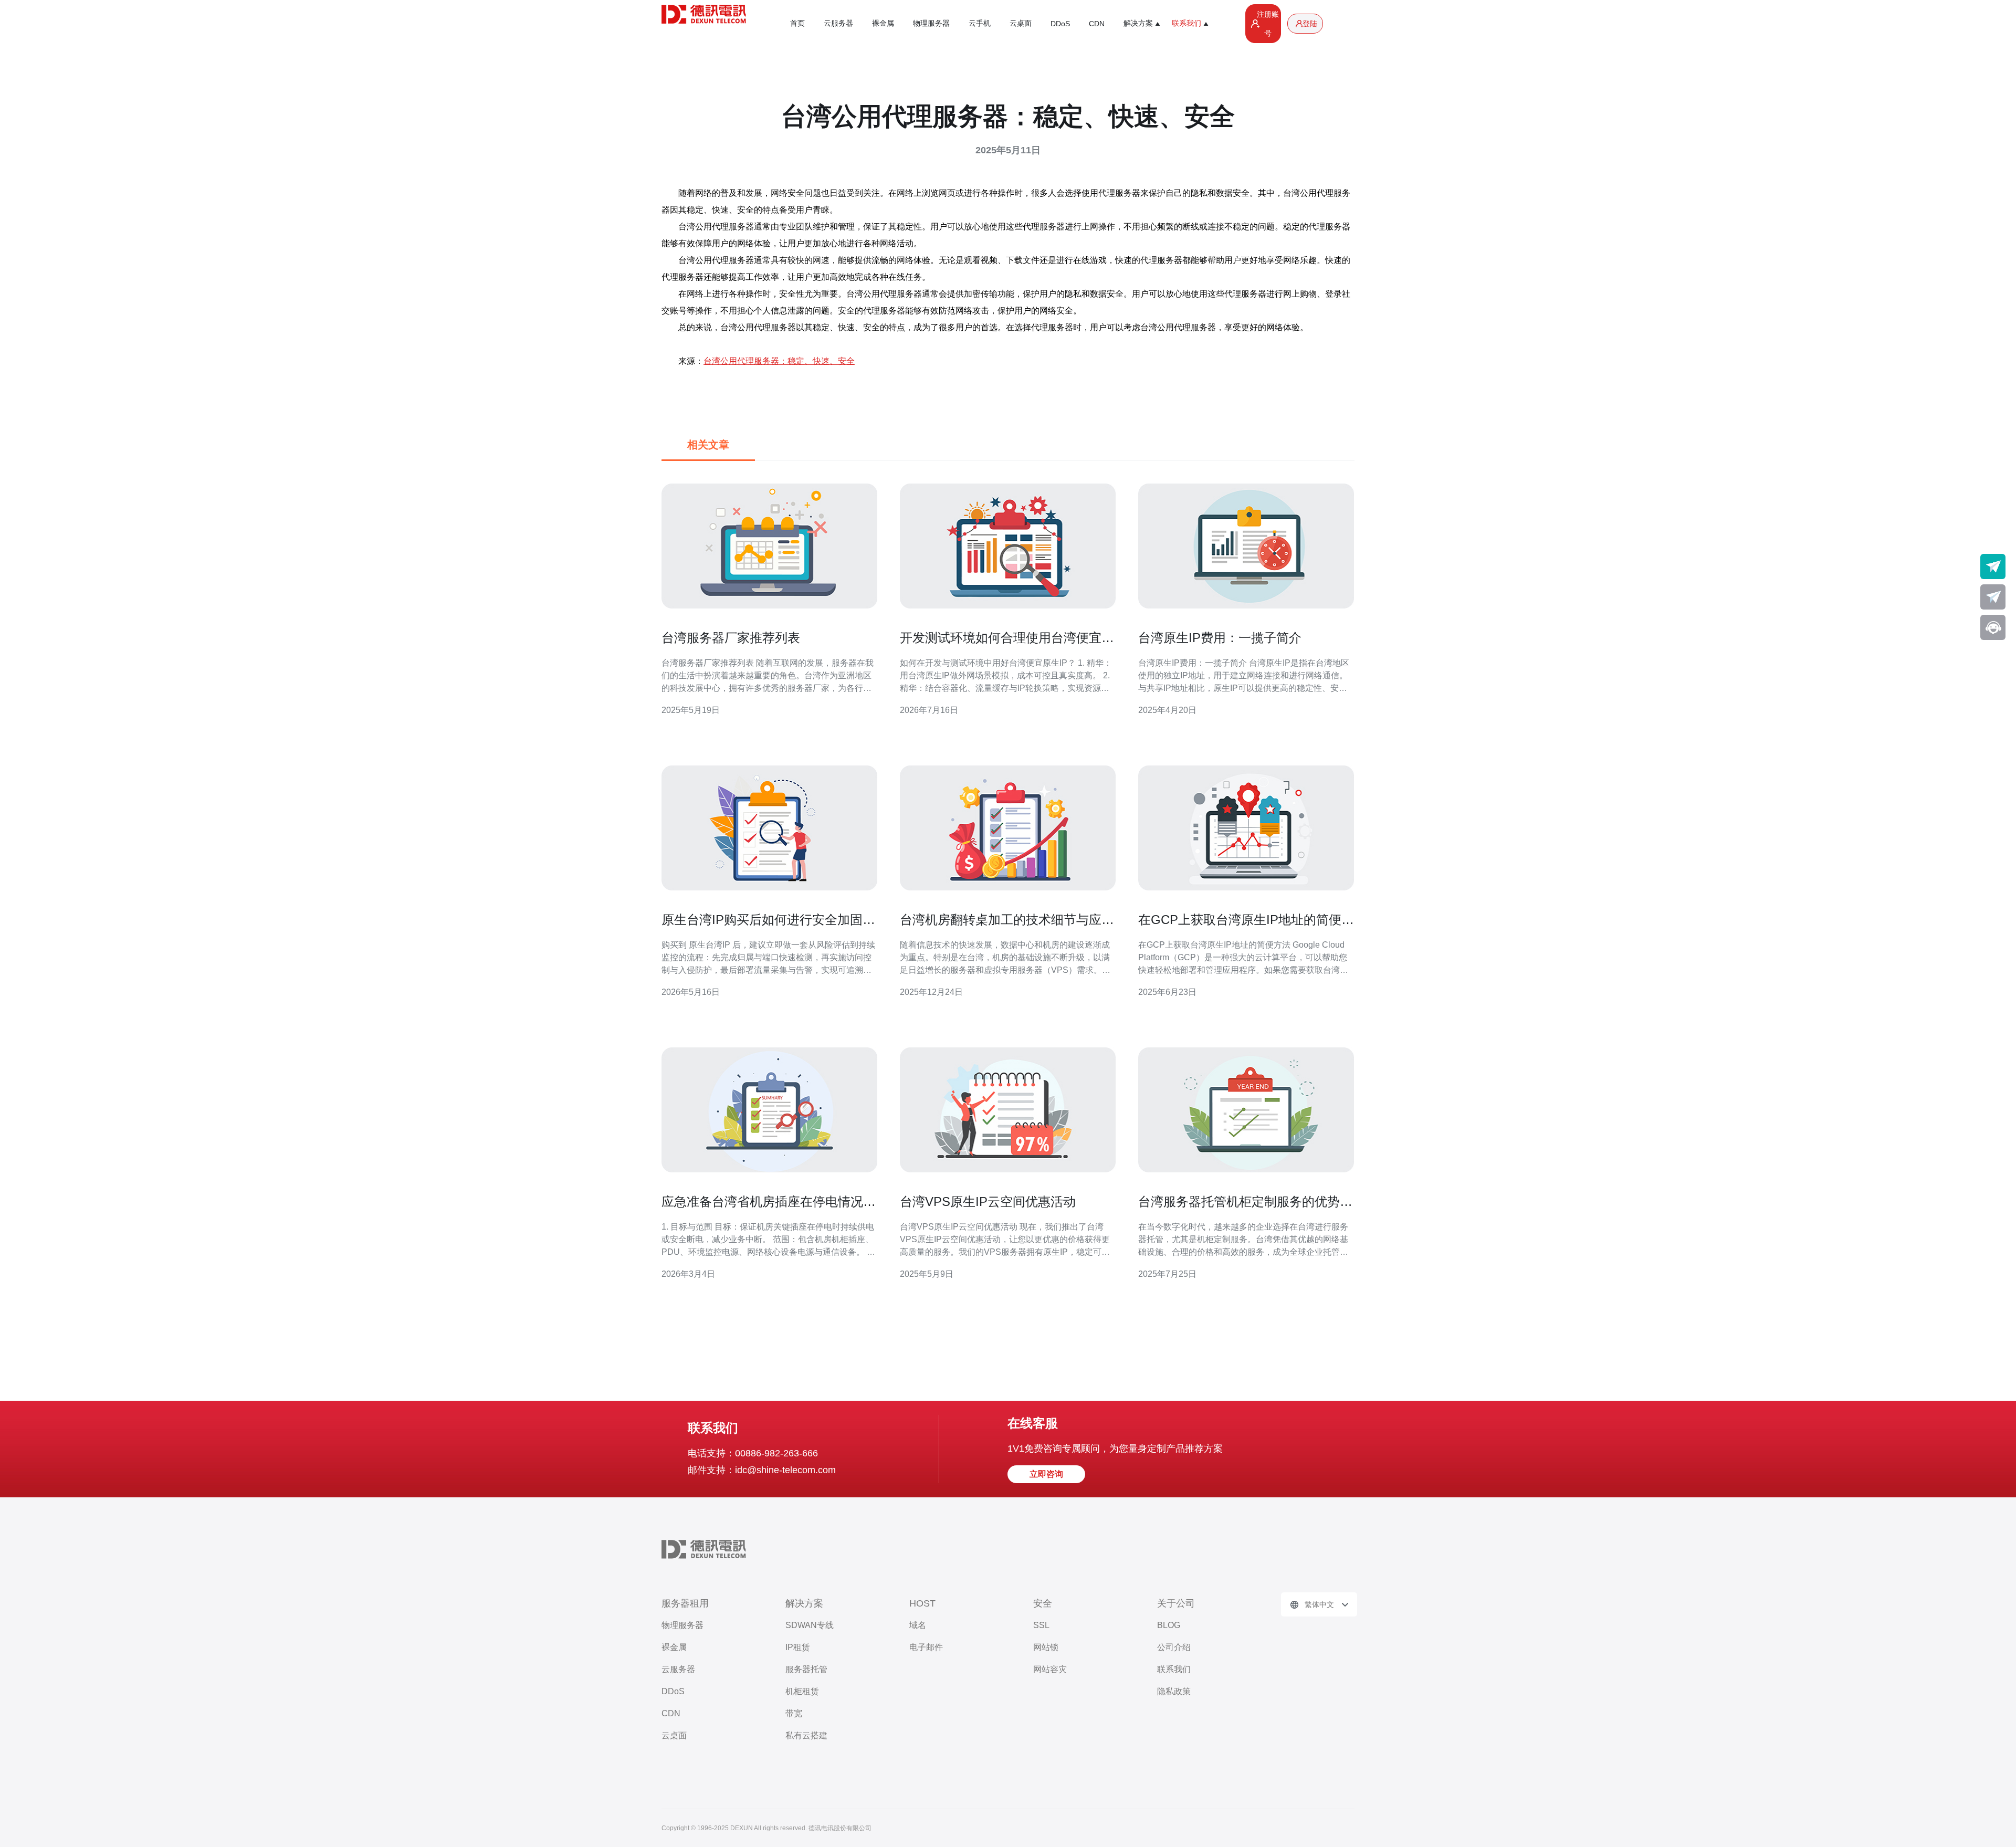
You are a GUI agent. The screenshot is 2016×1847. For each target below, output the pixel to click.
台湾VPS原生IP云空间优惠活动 (988, 1201)
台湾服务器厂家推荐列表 (731, 638)
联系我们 (1174, 1669)
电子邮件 (926, 1647)
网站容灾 (1050, 1669)
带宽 (794, 1713)
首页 (797, 23)
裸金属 (883, 23)
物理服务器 (931, 23)
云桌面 (1021, 23)
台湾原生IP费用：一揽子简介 (1220, 638)
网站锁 (1046, 1647)
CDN (1097, 24)
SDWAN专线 (810, 1625)
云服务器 (838, 23)
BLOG (1169, 1625)
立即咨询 (1046, 1474)
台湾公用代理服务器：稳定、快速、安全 (779, 361)
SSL (1041, 1625)
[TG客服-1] (1993, 566)
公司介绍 (1174, 1647)
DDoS (1060, 24)
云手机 (980, 23)
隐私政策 (1174, 1691)
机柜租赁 (802, 1691)
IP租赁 (798, 1647)
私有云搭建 (806, 1735)
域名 (918, 1625)
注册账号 (1268, 24)
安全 (1043, 1603)
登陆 (1310, 24)
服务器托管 (806, 1669)
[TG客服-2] (1993, 597)
